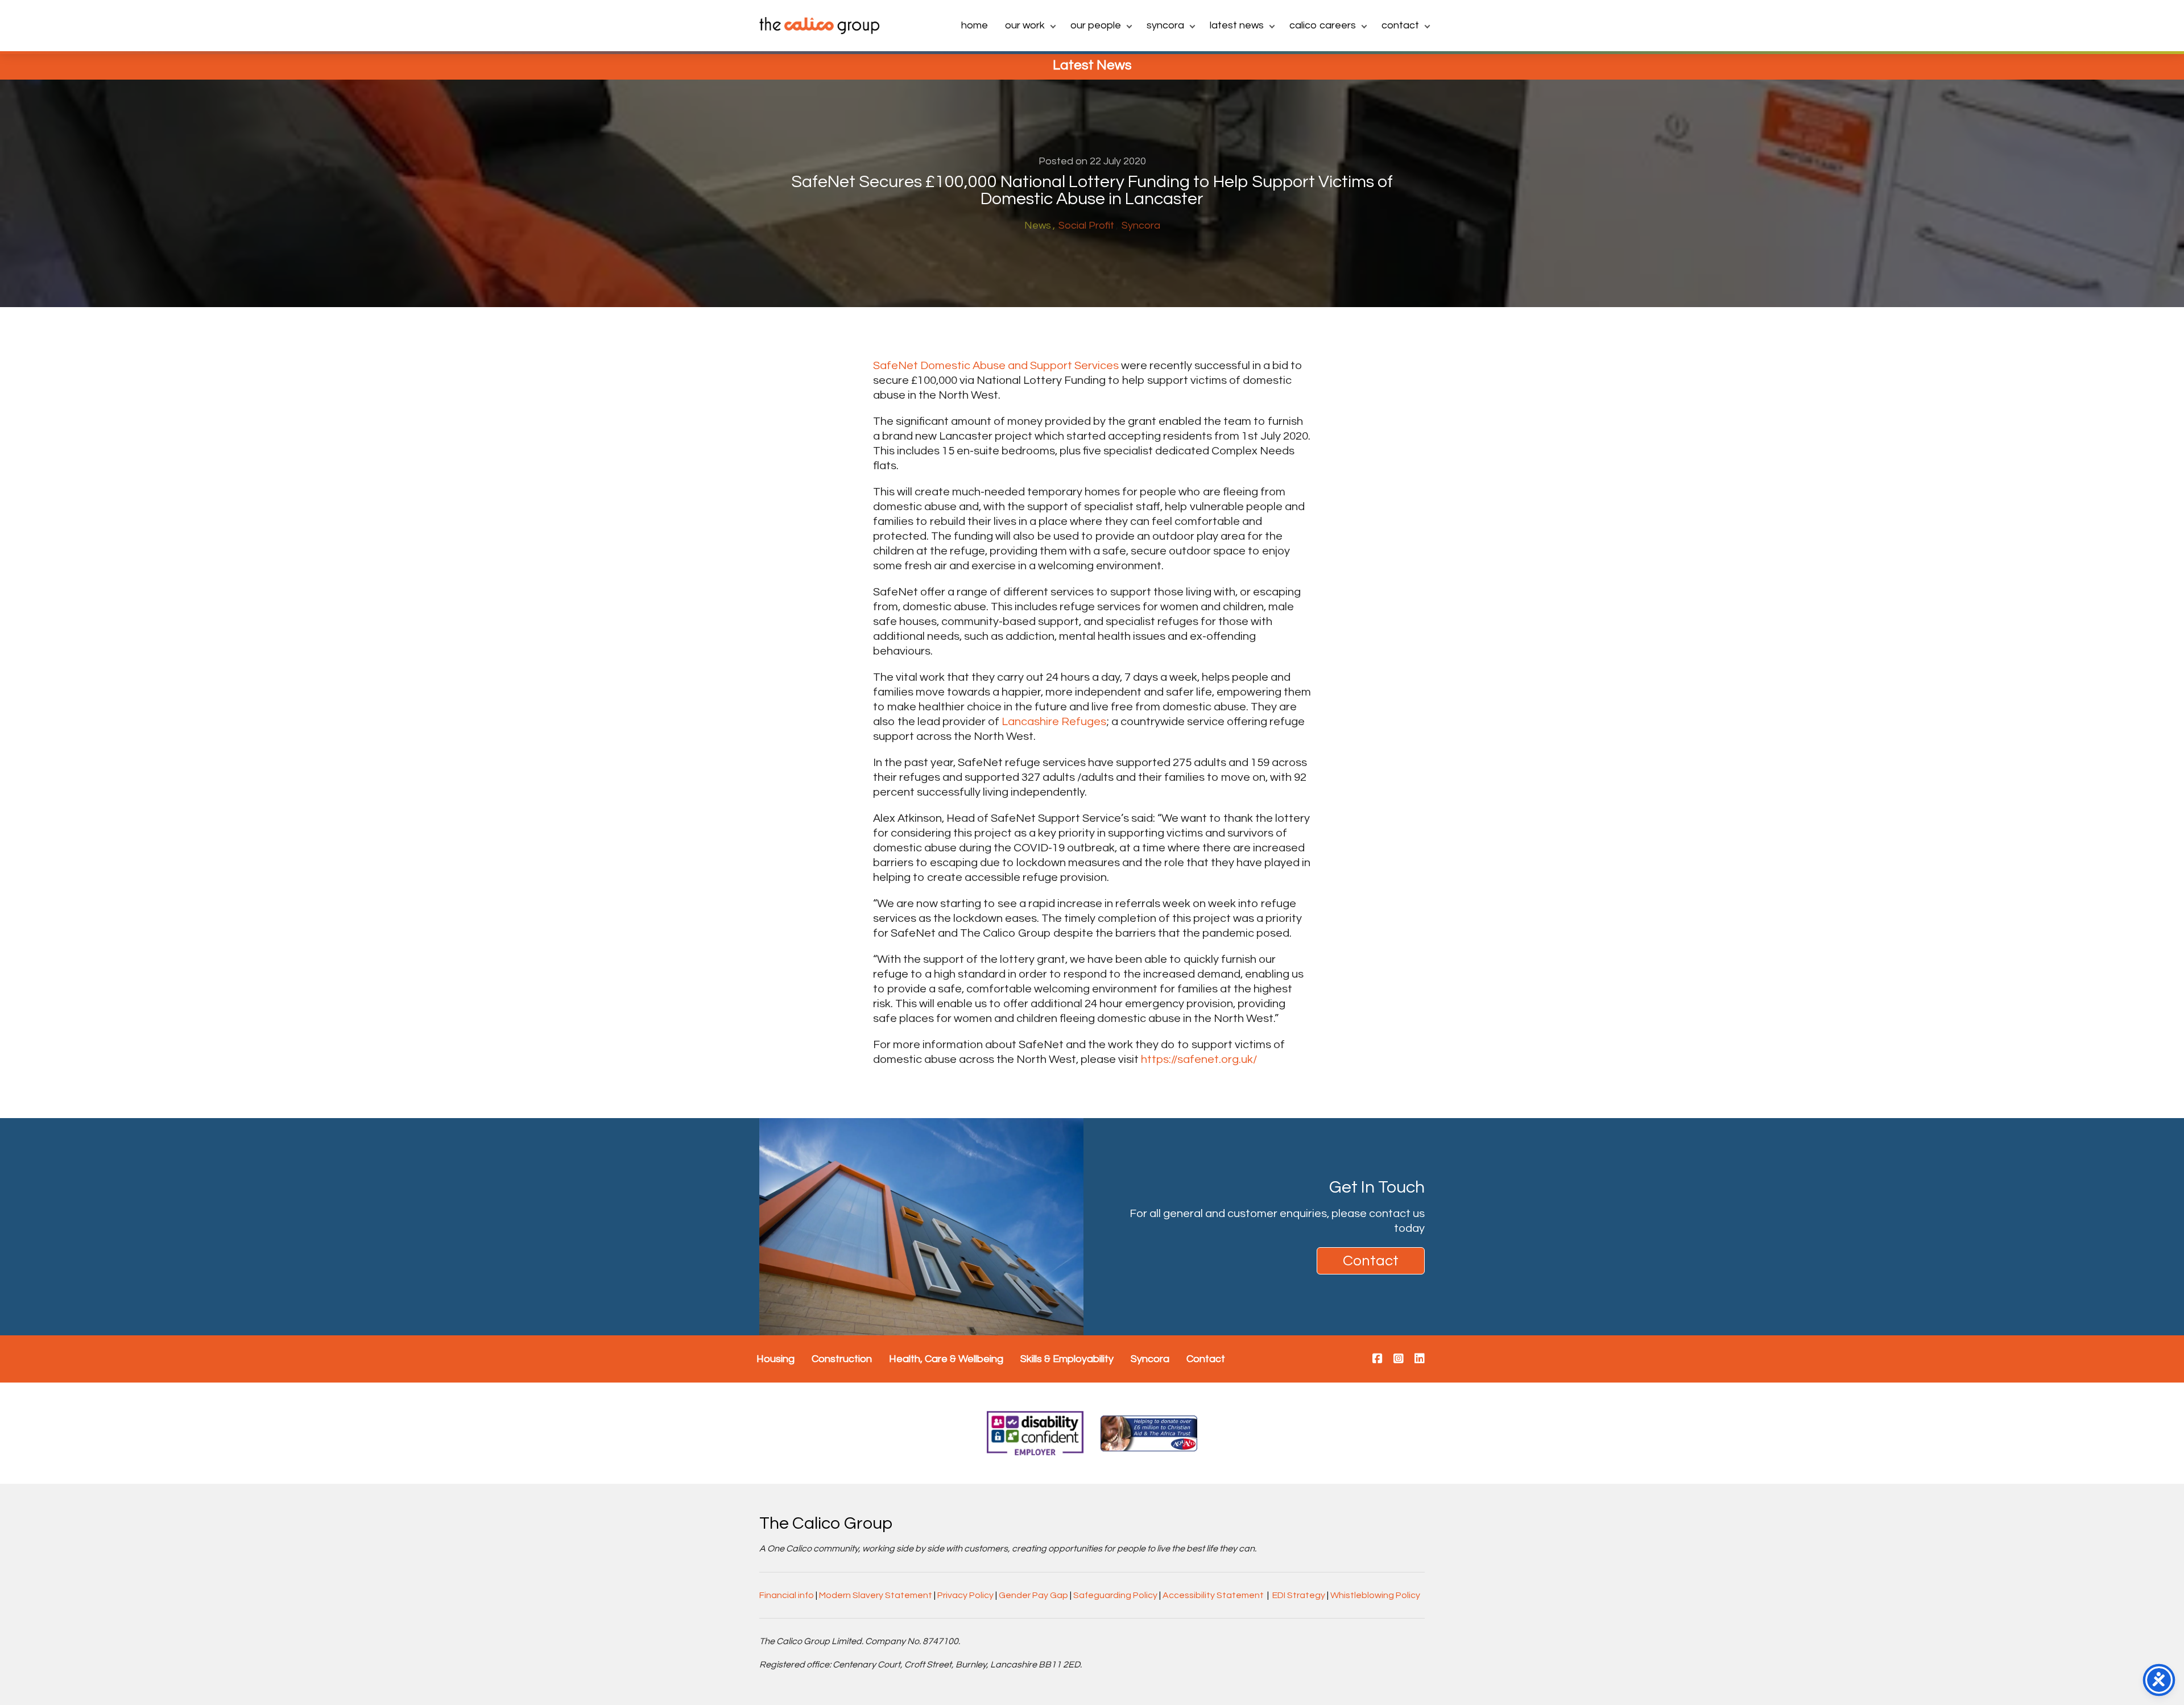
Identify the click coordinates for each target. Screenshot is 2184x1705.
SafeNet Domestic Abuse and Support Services (996, 366)
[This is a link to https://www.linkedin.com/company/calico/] (1420, 1359)
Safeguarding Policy (1115, 1595)
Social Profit (1086, 225)
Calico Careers (1323, 25)
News (1038, 225)
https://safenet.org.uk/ (1199, 1060)
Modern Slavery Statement (876, 1595)
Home (975, 25)
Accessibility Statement (1213, 1595)
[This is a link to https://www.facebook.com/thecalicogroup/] (1378, 1359)
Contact (1400, 25)
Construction (842, 1359)
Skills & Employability (1067, 1359)
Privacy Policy (965, 1595)
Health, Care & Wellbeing (946, 1359)
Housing (775, 1359)
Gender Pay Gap (1033, 1595)
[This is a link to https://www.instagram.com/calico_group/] (1399, 1359)
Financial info (787, 1595)
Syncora (1165, 25)
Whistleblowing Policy (1375, 1595)
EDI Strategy (1299, 1595)
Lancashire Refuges (1054, 722)
